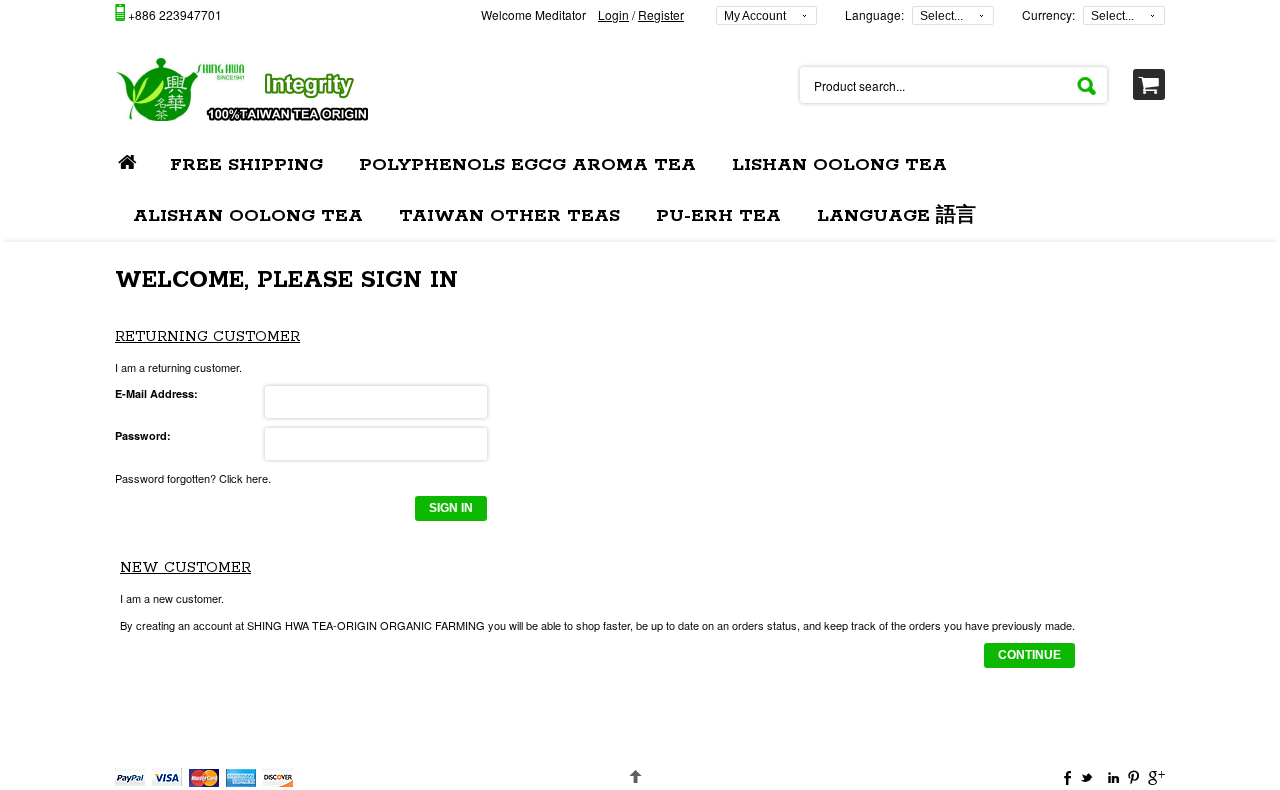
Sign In (451, 508)
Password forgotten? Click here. (193, 478)
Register (661, 14)
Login (613, 14)
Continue (1029, 655)
